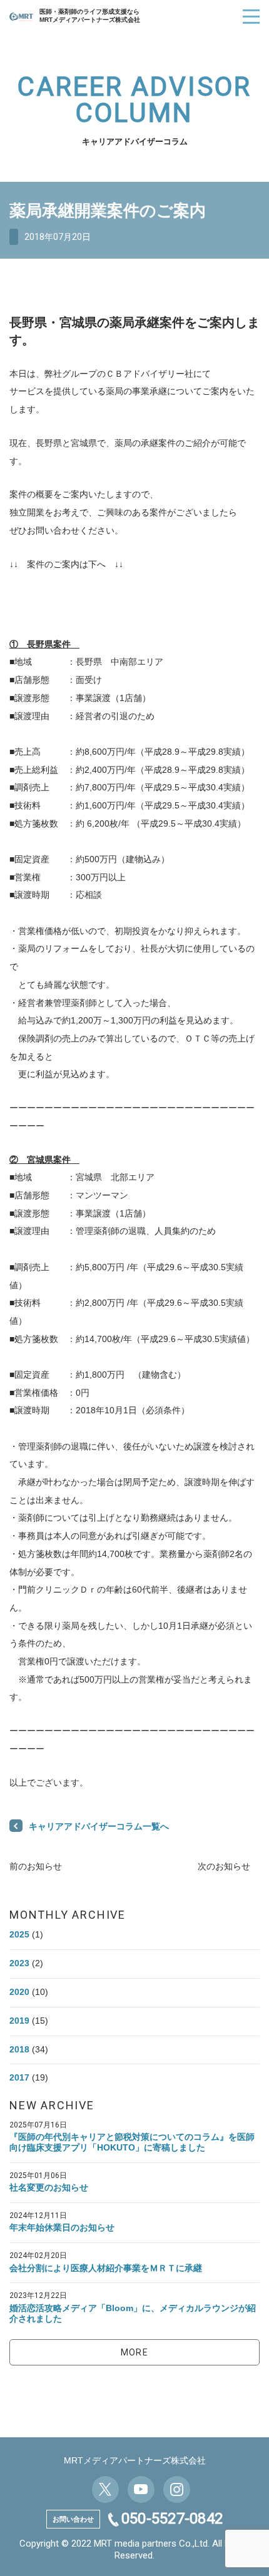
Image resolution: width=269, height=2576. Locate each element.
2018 (19, 2049)
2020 (19, 1992)
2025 (19, 1934)
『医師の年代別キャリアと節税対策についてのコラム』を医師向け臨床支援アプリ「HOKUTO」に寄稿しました (132, 2142)
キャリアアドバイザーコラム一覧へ (99, 1826)
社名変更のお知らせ (49, 2187)
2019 (19, 2021)
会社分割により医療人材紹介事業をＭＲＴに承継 (106, 2268)
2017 (19, 2077)
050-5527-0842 (172, 2519)
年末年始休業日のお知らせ (62, 2227)
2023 (19, 1963)
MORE (135, 2352)
